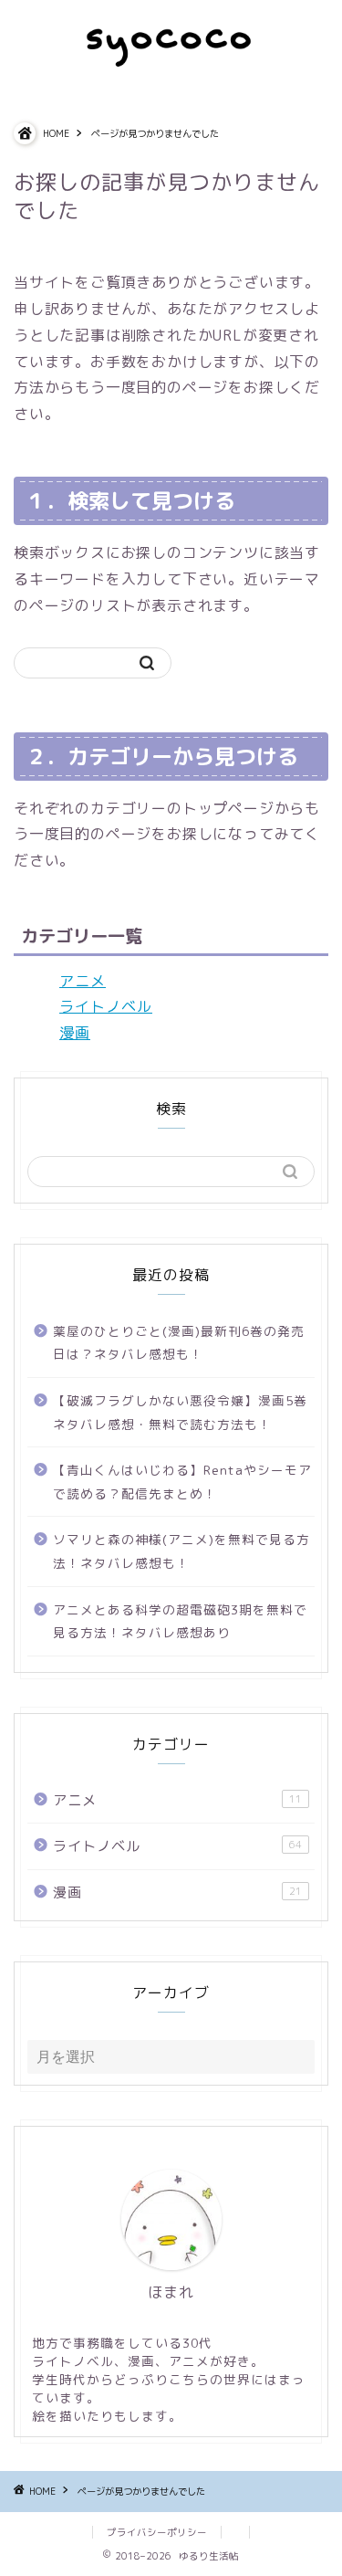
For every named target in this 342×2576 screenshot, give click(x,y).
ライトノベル (106, 1006)
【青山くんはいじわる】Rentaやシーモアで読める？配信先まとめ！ (182, 1482)
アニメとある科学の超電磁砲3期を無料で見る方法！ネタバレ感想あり (180, 1621)
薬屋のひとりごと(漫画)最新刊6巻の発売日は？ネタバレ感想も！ (179, 1343)
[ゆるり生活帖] (171, 63)
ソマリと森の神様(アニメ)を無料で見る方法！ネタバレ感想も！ (181, 1551)
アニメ (83, 981)
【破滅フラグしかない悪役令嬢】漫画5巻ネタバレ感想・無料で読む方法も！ (180, 1412)
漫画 (75, 1033)
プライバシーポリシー (157, 2532)
